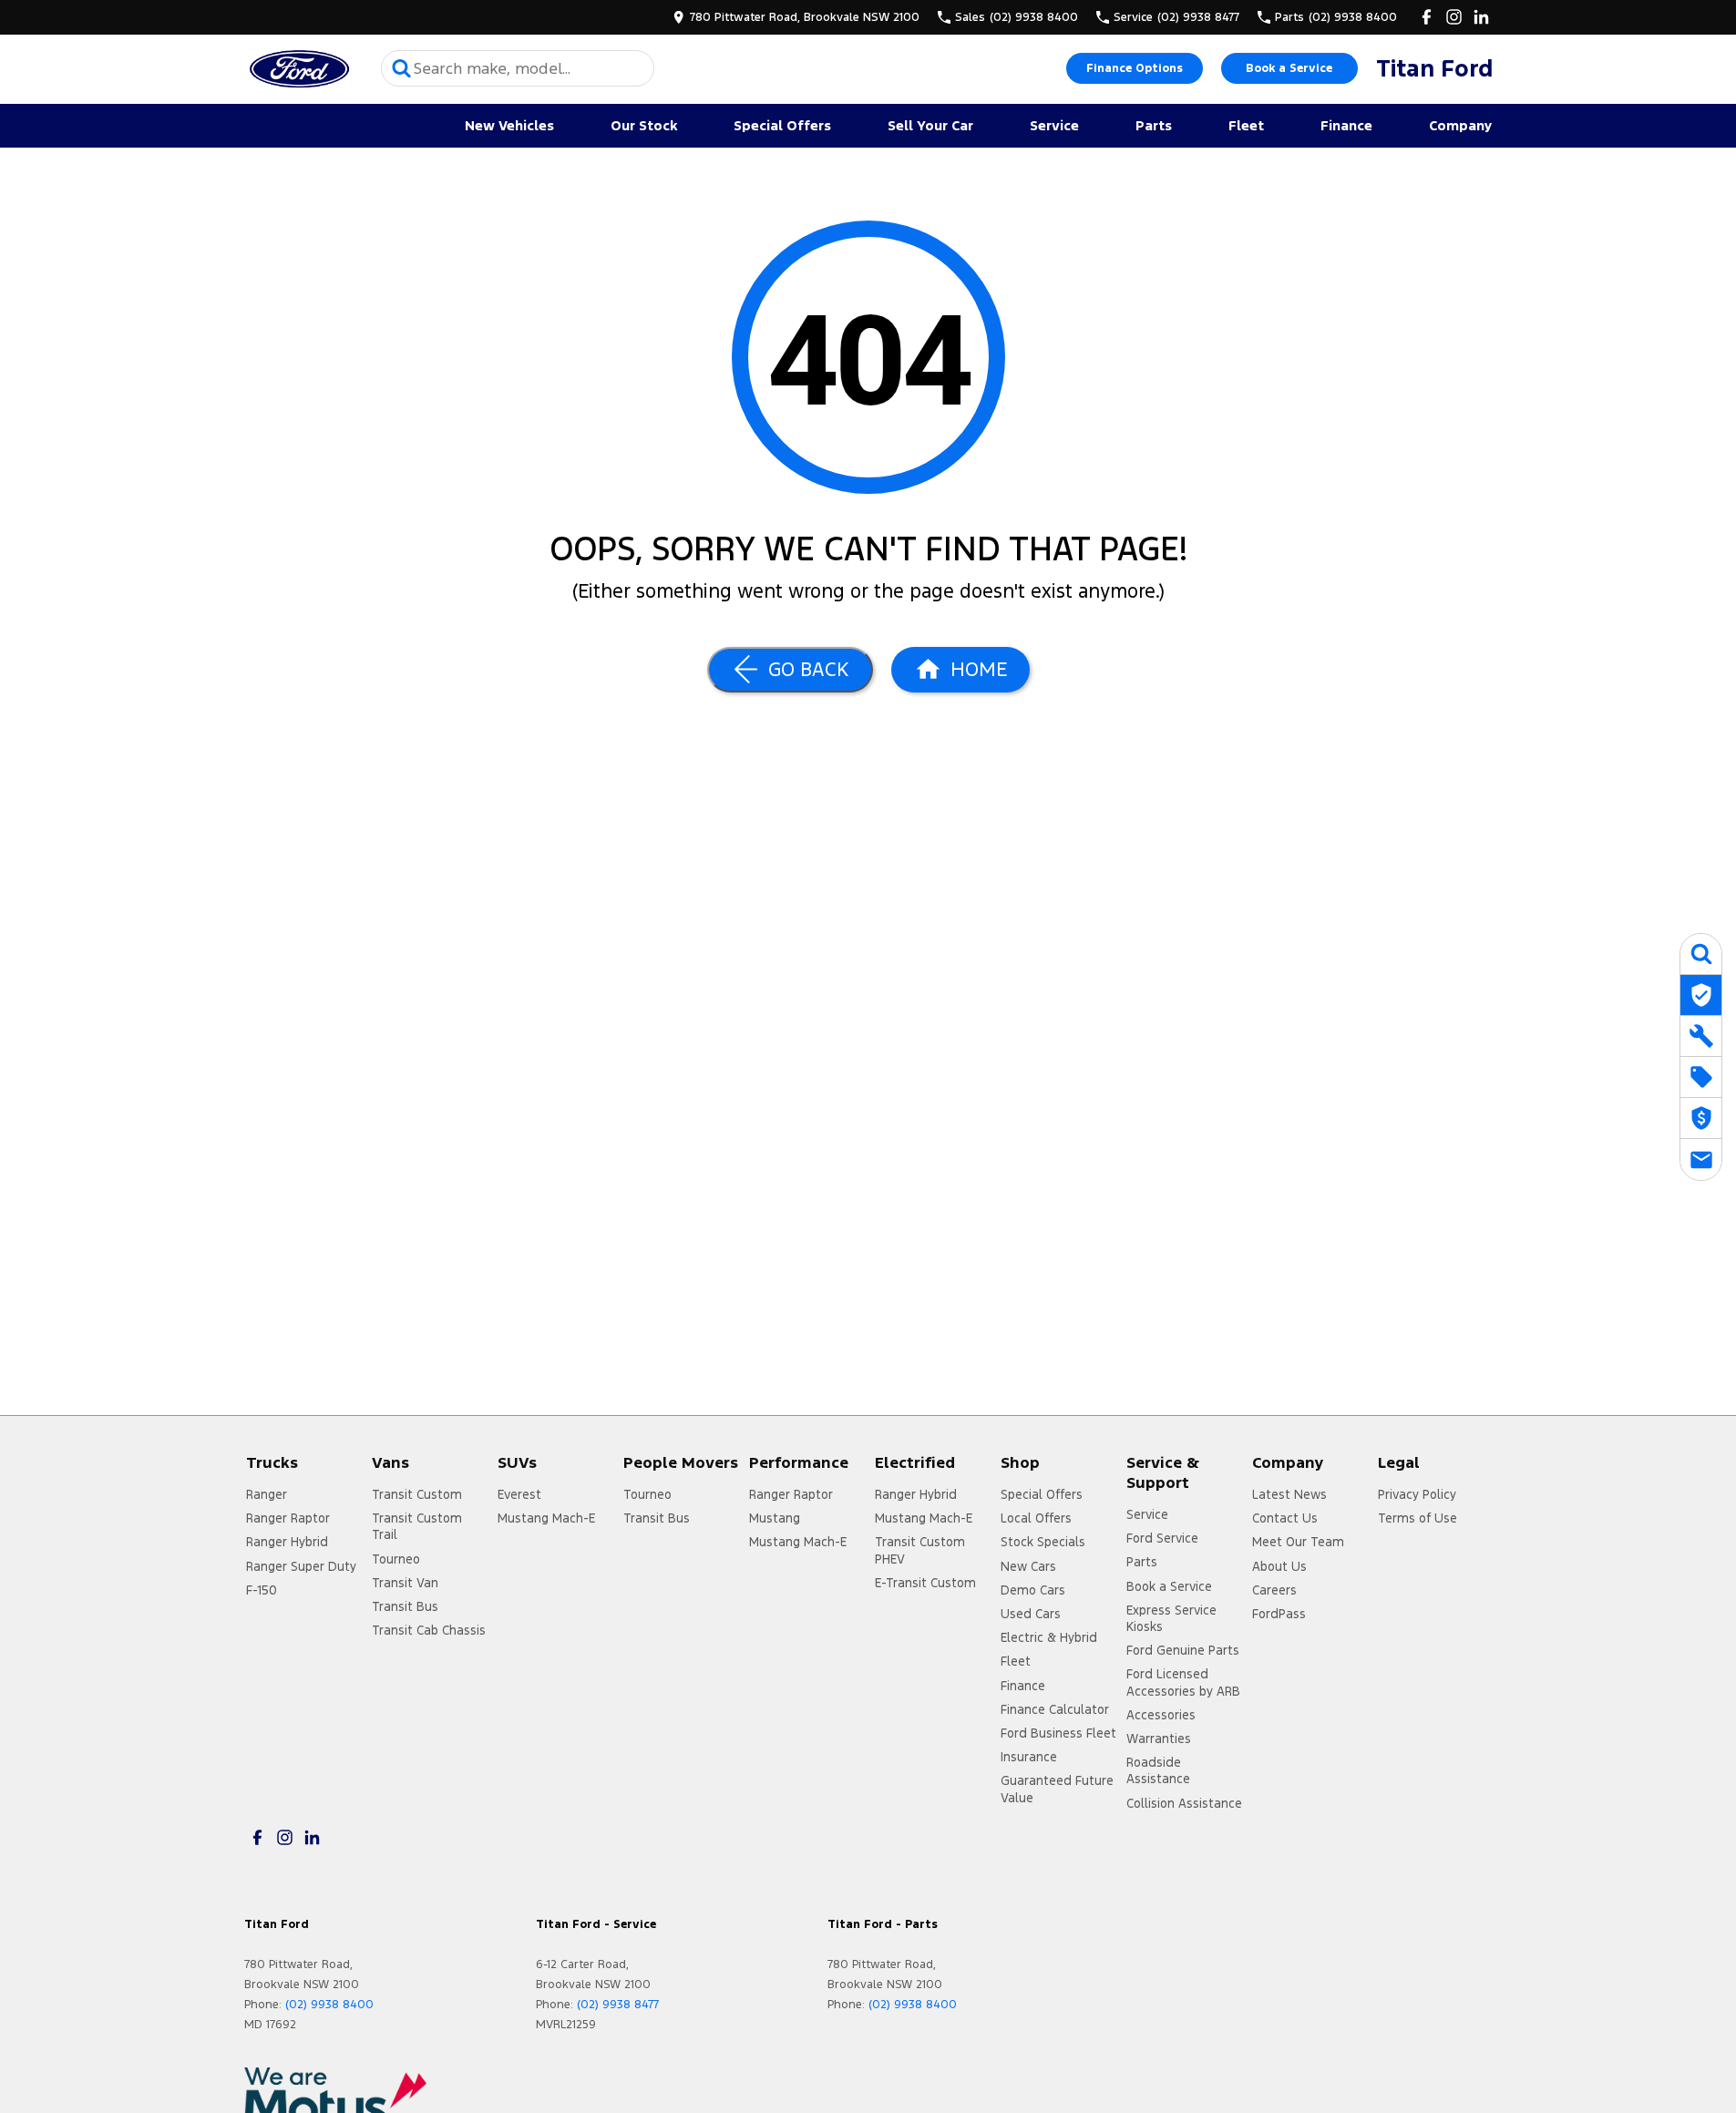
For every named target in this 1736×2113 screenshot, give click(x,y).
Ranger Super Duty (301, 1566)
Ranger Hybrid (287, 1542)
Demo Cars (1033, 1590)
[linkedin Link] (1481, 17)
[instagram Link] (1454, 17)
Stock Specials (1043, 1542)
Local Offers (1036, 1518)
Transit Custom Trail (417, 1526)
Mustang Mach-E (546, 1518)
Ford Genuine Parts (1183, 1650)
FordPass (1279, 1614)
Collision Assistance (1184, 1803)
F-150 (262, 1590)
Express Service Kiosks (1171, 1618)
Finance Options (1135, 68)
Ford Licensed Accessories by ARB (1183, 1682)
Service (1054, 125)
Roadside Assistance (1158, 1770)
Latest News (1289, 1494)
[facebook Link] (1427, 17)
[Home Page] (299, 69)
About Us (1279, 1566)
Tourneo (396, 1559)
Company (1460, 125)
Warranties (1159, 1739)
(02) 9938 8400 (329, 2005)
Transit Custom (417, 1494)
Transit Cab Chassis (429, 1630)
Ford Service (1162, 1538)
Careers (1274, 1590)
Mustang (775, 1518)
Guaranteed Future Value (1057, 1789)
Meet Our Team (1298, 1542)
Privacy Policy (1417, 1494)
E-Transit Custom (925, 1583)
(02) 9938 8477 (618, 2005)
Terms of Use (1418, 1518)
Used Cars (1031, 1614)
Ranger (267, 1494)
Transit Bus (405, 1606)
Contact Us (1285, 1518)
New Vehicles (509, 125)
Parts (1154, 125)
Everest (519, 1494)
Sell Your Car (930, 125)
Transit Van (405, 1583)
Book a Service (1289, 68)
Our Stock (644, 125)
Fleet (1246, 125)
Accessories (1161, 1715)
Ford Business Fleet (1058, 1733)
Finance (1346, 125)
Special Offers (782, 125)
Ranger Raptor (288, 1518)
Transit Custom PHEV (920, 1550)
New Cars (1028, 1566)
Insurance (1029, 1757)
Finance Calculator (1055, 1709)
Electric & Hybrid (1049, 1637)
